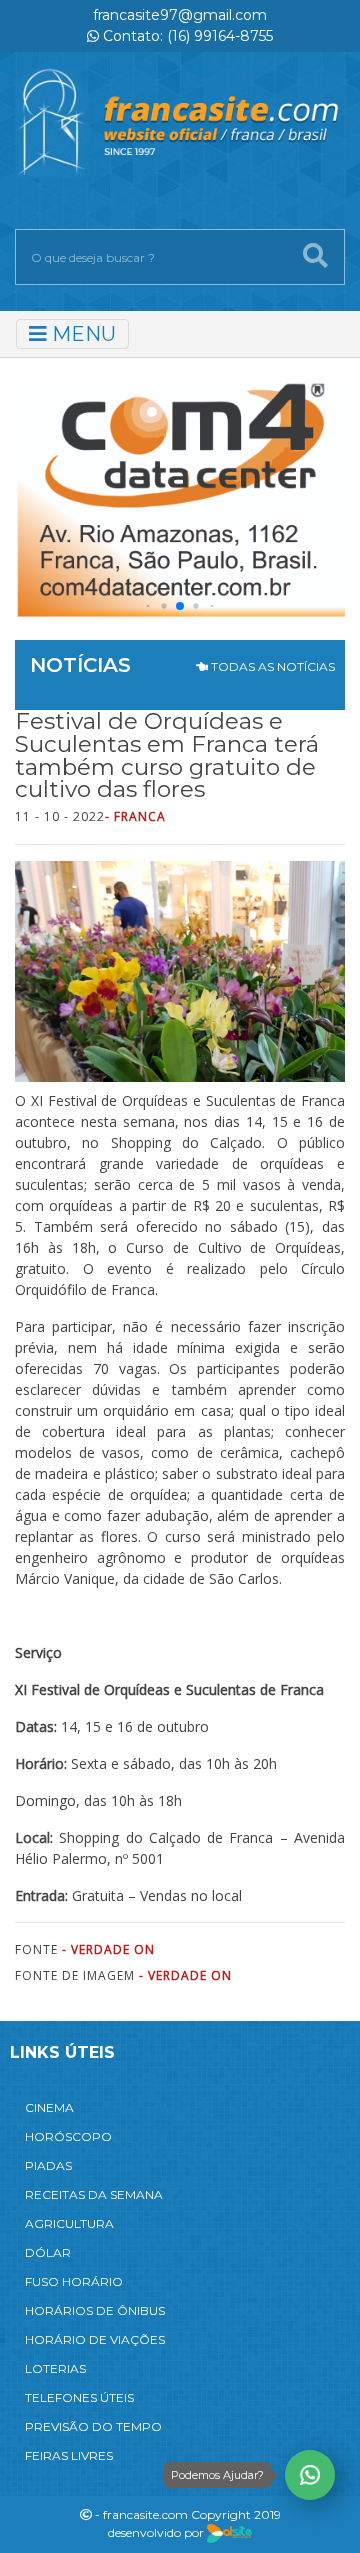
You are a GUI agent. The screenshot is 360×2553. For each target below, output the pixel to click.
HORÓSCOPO (68, 2136)
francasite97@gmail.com (180, 15)
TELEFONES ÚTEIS (79, 2397)
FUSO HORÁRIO (74, 2281)
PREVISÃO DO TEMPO (93, 2426)
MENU (81, 334)
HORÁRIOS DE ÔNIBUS (95, 2310)
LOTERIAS (55, 2368)
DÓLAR (48, 2252)
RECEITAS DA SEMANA (94, 2194)
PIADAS (48, 2165)
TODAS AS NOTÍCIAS (271, 666)
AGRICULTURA (69, 2223)
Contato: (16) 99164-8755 (186, 36)
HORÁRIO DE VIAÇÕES (95, 2339)
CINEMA (49, 2107)
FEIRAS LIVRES (69, 2455)
